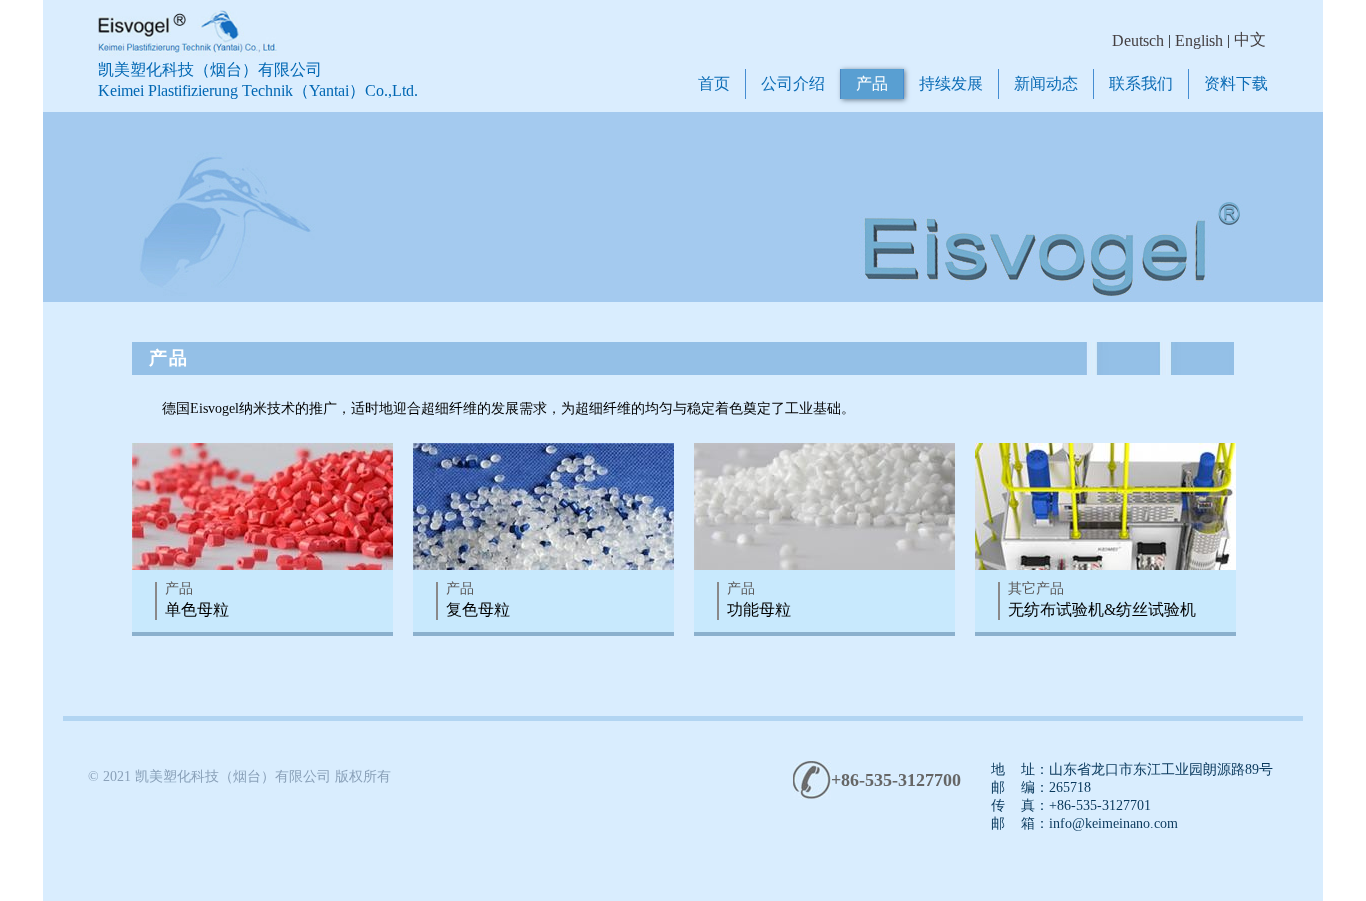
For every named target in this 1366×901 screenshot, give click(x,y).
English (1199, 40)
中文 (1250, 39)
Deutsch (1138, 40)
